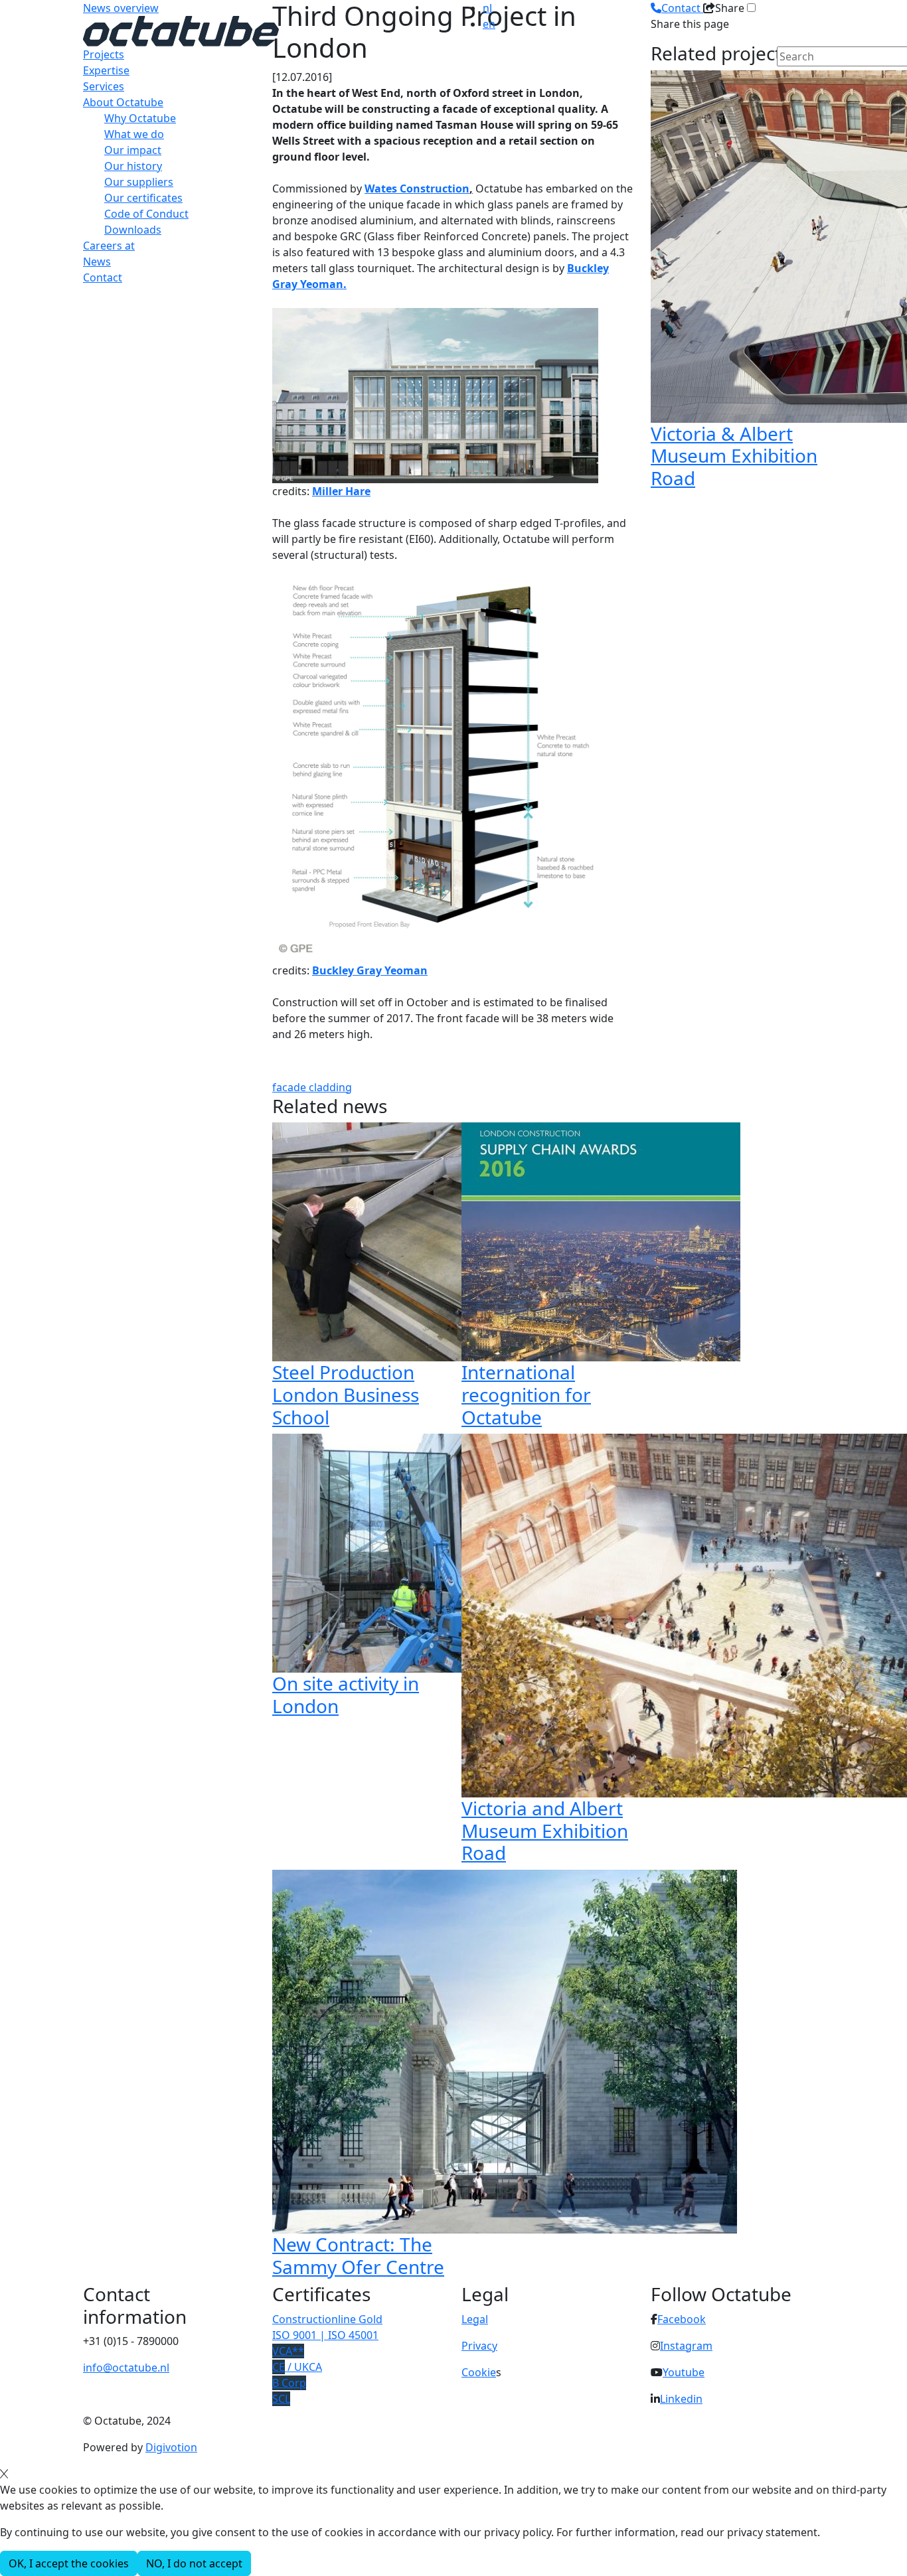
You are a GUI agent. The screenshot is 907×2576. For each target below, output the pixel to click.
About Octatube (123, 102)
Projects (104, 54)
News (97, 262)
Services (104, 86)
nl (487, 8)
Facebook (682, 2319)
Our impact (133, 150)
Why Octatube (140, 118)
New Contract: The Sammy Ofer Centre (358, 2255)
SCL (281, 2399)
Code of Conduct (146, 214)
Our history (133, 166)
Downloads (133, 230)
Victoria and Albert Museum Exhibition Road (545, 1830)
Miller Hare (341, 491)
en (489, 24)
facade (290, 1087)
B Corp (289, 2383)
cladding (330, 1087)
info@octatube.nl (126, 2368)
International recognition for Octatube (526, 1394)
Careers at (109, 246)
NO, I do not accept (194, 2563)
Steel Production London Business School (346, 1394)
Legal (475, 2319)
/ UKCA (297, 2367)
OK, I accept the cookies (69, 2563)
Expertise (106, 70)
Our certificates (143, 198)
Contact (103, 277)
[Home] (181, 30)
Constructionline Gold (327, 2319)
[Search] (785, 79)
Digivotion (171, 2447)
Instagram (686, 2346)
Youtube (684, 2372)
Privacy (479, 2346)
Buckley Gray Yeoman (370, 970)
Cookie (479, 2372)
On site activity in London (346, 1695)
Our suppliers (139, 182)
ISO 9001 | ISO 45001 (325, 2335)
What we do (134, 134)
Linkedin (681, 2399)
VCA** (288, 2351)
